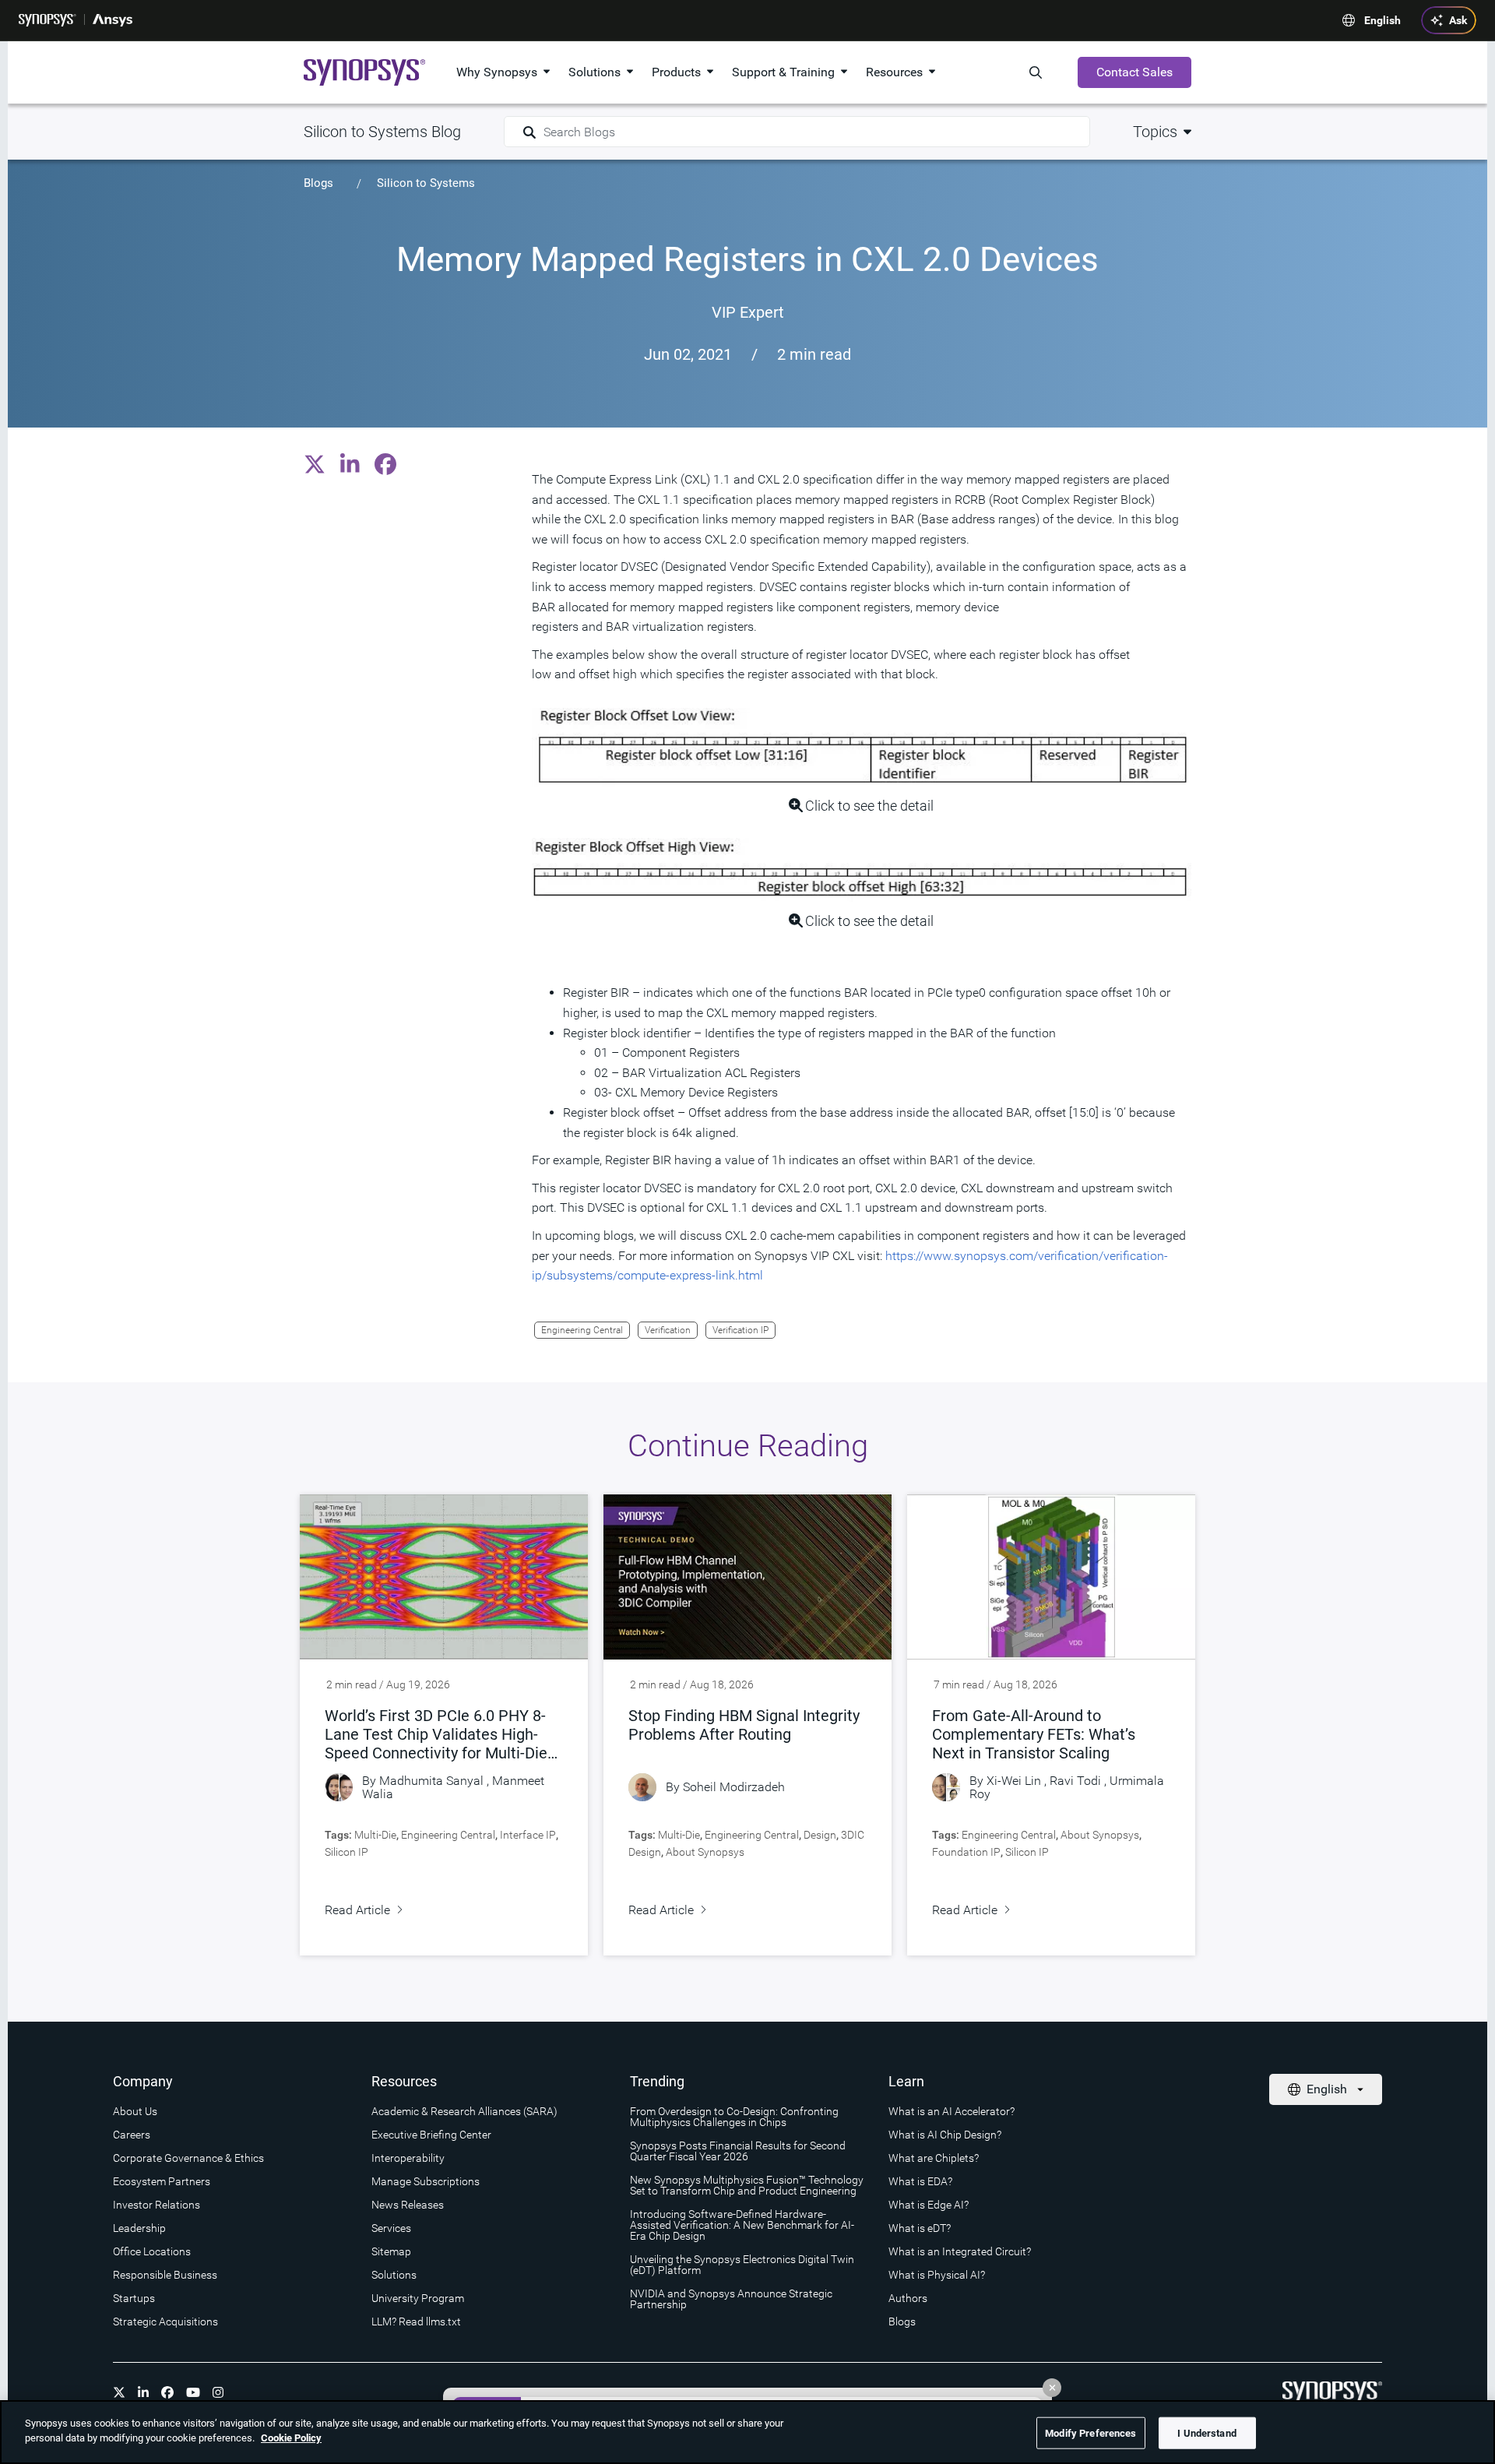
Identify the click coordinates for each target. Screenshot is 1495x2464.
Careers (132, 2135)
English (1382, 20)
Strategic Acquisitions (165, 2321)
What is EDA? (920, 2181)
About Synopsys (705, 1852)
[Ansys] (113, 20)
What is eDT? (920, 2228)
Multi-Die (375, 1835)
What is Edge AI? (929, 2205)
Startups (134, 2298)
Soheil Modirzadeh (734, 1787)
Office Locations (152, 2251)
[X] (119, 2392)
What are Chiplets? (934, 2158)
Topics (1155, 132)
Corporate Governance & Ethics (188, 2158)
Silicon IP (346, 1852)
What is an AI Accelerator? (952, 2111)
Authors (908, 2298)
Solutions (594, 72)
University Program (418, 2298)
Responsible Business (165, 2275)
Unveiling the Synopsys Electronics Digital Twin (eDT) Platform (742, 2265)
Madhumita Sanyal (431, 1781)
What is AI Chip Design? (945, 2135)
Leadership (139, 2228)
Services (391, 2228)
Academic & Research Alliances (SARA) (464, 2111)
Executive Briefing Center (431, 2135)
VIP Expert (748, 312)
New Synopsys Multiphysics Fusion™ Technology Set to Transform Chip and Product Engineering (747, 2185)
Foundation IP (966, 1852)
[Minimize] (1052, 2388)
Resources (894, 72)
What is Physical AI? (937, 2275)
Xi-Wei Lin (1014, 1781)
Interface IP (528, 1835)
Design (820, 1835)
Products (676, 72)
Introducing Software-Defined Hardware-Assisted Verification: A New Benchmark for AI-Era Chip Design (742, 2225)
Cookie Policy (291, 2438)
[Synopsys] (47, 20)
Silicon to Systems (426, 183)
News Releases (408, 2205)
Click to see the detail (869, 806)
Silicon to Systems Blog (382, 132)
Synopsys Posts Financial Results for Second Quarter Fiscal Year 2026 (738, 2151)
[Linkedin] (143, 2392)
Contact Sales (1134, 72)
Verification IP (740, 1330)
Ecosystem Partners (162, 2181)
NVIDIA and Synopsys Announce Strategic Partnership (731, 2299)
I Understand (1207, 2433)
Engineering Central (582, 1330)
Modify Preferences (1090, 2433)
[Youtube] (193, 2392)
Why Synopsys (497, 72)
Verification (668, 1330)
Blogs (318, 183)
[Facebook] (167, 2392)
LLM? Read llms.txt (416, 2321)
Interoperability (408, 2158)
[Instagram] (218, 2392)
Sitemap (391, 2251)
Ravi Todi (1075, 1781)
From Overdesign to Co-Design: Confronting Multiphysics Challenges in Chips (734, 2117)
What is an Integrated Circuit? (960, 2251)
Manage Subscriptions (426, 2181)
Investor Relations (157, 2205)
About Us (135, 2111)
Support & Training (783, 72)
